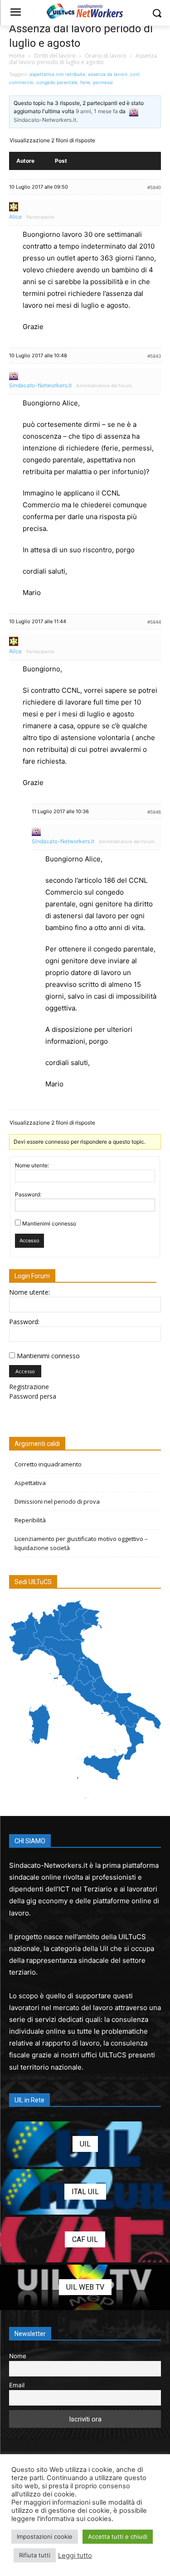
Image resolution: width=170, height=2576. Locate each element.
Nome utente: (32, 1165)
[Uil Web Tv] (85, 2287)
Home (17, 56)
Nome (18, 2356)
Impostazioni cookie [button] (45, 2536)
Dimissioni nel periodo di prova (57, 1501)
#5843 (154, 356)
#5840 (154, 187)
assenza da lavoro (108, 74)
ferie (85, 82)
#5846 (154, 812)
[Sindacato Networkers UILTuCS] (85, 11)
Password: (28, 1194)
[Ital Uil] (85, 2192)
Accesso (29, 1240)
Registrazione (29, 1387)
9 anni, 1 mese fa (97, 111)
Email (17, 2385)
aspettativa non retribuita (57, 74)
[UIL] (85, 2144)
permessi (103, 82)
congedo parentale (57, 82)
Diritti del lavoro (55, 56)
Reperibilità (30, 1520)
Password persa (33, 1396)
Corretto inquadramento (48, 1464)
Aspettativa (30, 1483)
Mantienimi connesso (49, 1223)
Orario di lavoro (106, 56)
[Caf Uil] (85, 2240)
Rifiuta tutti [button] (35, 2555)
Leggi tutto (75, 2556)
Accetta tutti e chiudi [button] (118, 2536)
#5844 (154, 622)
